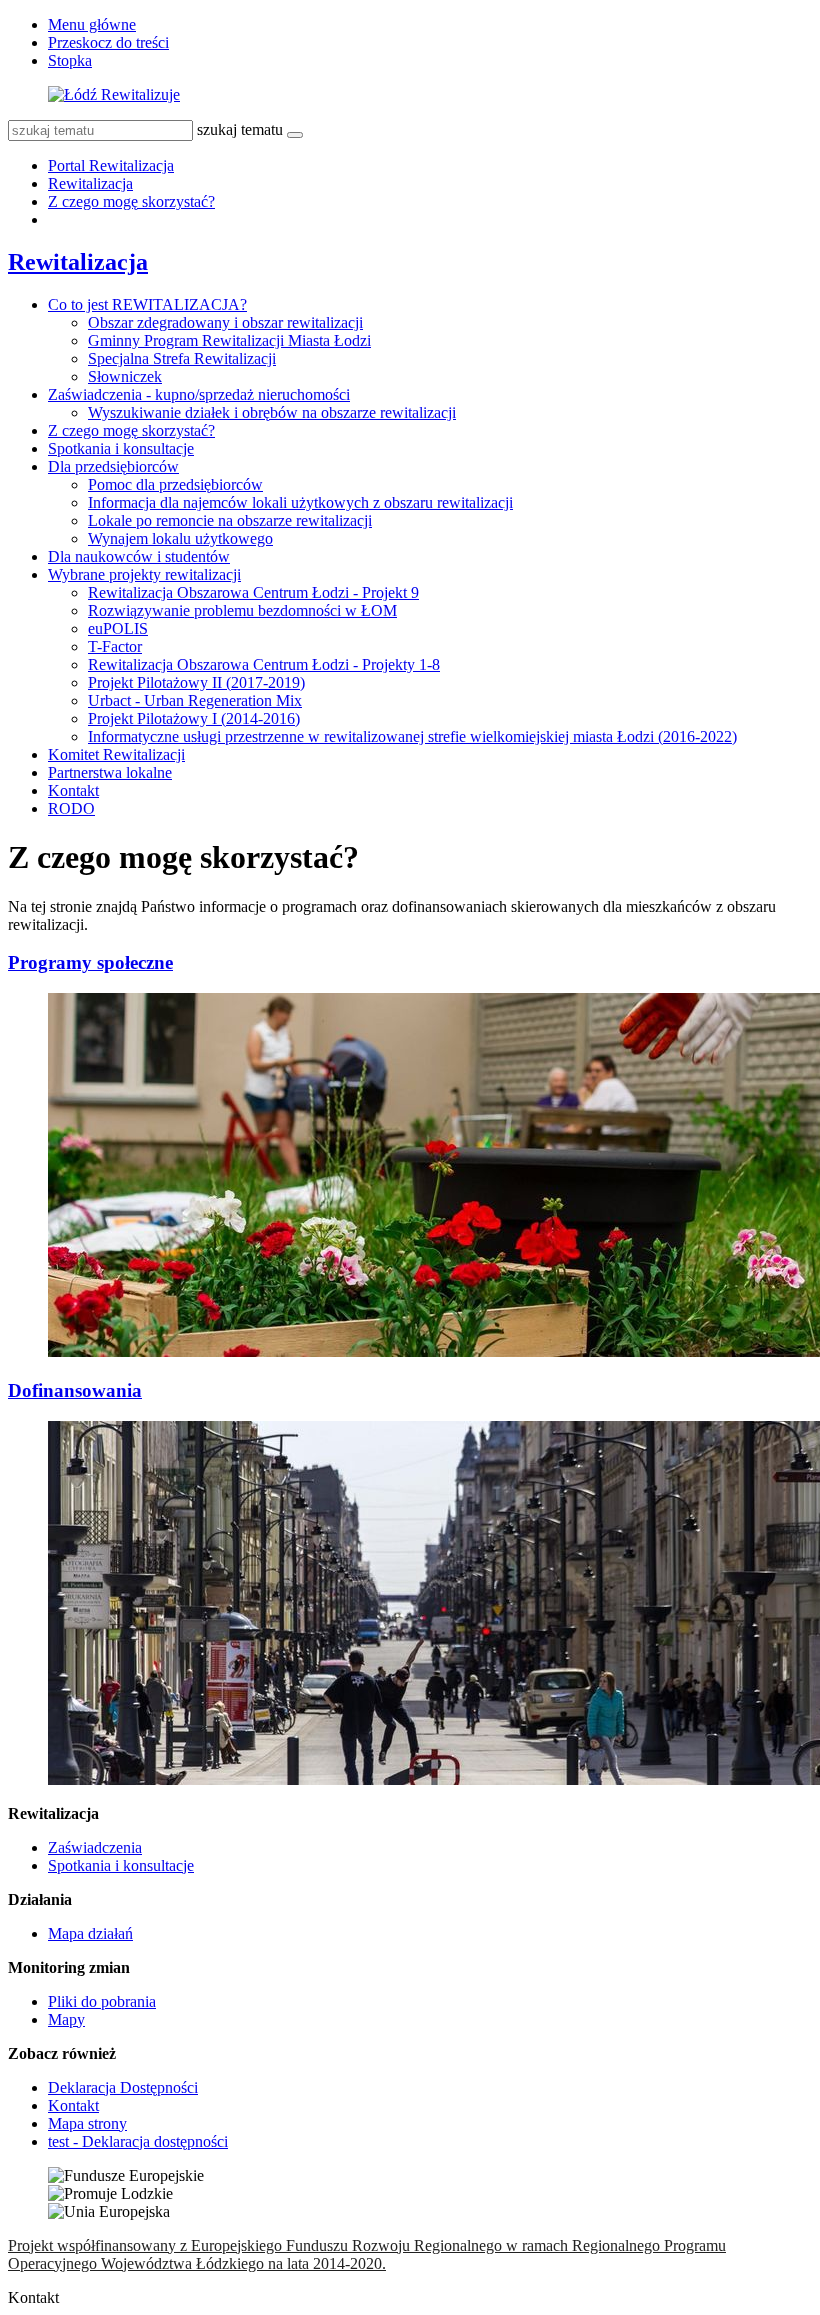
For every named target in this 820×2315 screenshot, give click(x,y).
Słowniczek (125, 376)
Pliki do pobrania (102, 2001)
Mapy (66, 2019)
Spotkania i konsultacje (121, 448)
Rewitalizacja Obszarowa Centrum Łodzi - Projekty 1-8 (264, 664)
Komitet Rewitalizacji (116, 754)
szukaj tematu (240, 129)
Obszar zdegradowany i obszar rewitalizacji (225, 322)
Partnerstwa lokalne (110, 772)
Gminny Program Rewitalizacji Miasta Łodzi (229, 340)
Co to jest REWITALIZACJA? (147, 304)
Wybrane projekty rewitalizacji (144, 574)
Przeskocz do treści (108, 42)
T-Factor (115, 646)
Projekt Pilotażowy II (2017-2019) (196, 682)
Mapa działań (90, 1933)
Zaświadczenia (95, 1847)
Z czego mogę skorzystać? (131, 201)
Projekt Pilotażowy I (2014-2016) (194, 718)
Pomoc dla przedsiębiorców (175, 484)
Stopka (70, 60)
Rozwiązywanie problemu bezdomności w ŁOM (242, 610)
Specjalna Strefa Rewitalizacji (182, 358)
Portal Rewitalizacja (111, 165)
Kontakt (73, 790)
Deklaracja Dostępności (123, 2087)
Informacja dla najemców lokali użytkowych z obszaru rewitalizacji (300, 502)
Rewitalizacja (90, 183)
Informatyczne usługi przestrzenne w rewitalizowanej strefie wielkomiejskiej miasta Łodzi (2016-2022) (412, 736)
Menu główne (92, 24)
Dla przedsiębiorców (113, 466)
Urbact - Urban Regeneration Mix (195, 700)
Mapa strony (87, 2123)
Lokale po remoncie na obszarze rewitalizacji (230, 520)
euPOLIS (118, 628)
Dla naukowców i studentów (139, 556)
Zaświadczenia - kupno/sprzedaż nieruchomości (199, 394)
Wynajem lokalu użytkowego (180, 538)
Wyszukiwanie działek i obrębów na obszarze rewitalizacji (272, 412)
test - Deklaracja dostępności (138, 2141)
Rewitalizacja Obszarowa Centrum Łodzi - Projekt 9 (253, 592)
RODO (71, 808)
